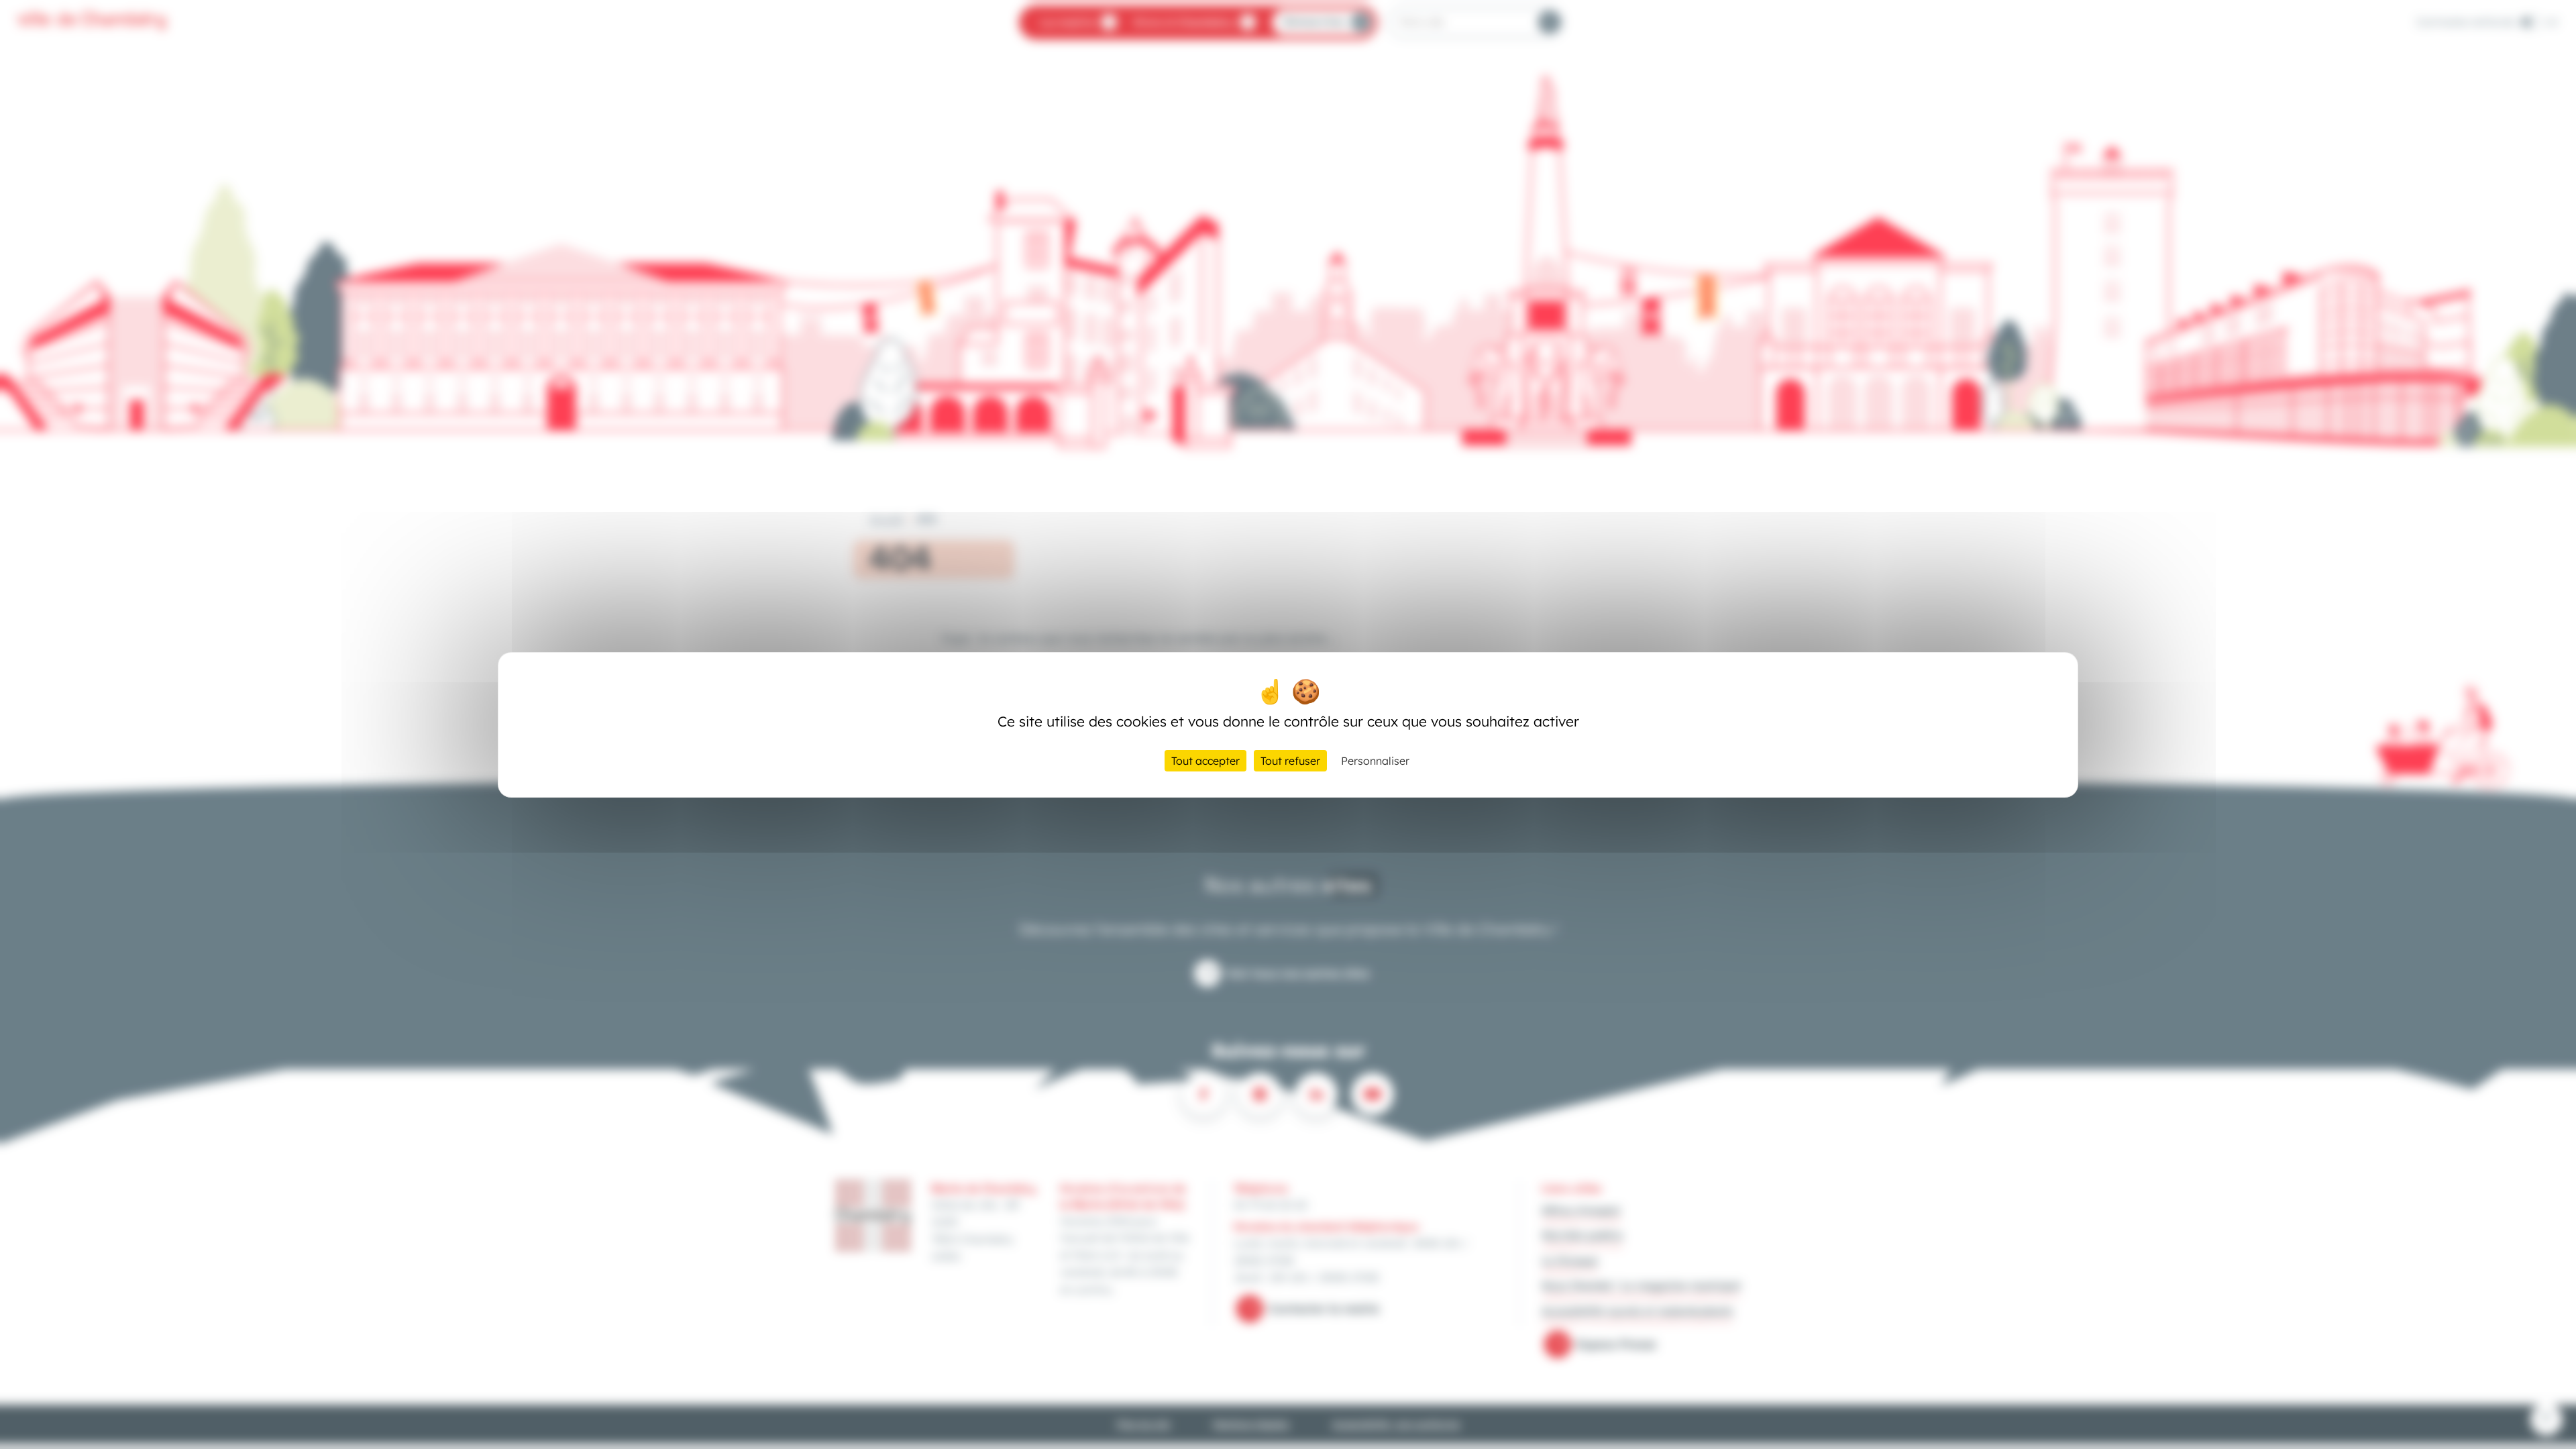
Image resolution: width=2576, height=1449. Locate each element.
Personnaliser (1375, 761)
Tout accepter (1205, 761)
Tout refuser (1290, 761)
